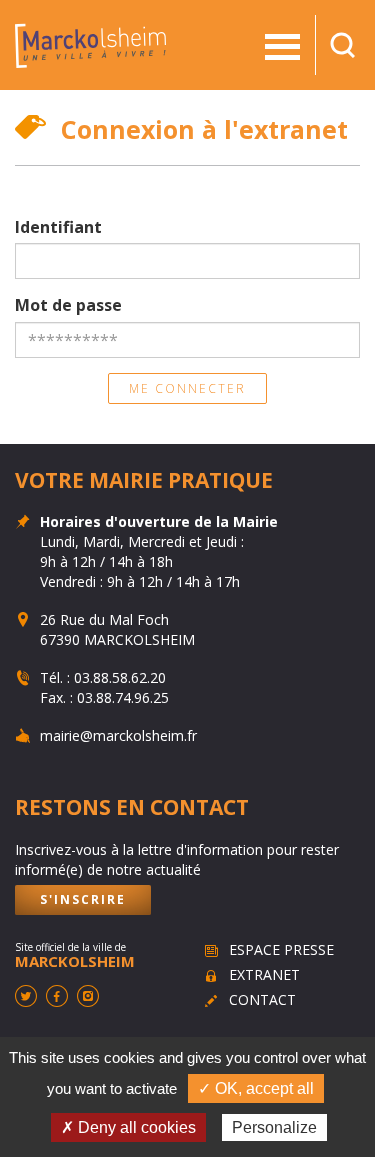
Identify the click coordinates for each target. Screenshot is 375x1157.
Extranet (264, 974)
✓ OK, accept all (256, 1088)
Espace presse (281, 949)
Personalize (274, 1127)
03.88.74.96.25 (123, 697)
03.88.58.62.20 (120, 677)
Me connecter (187, 388)
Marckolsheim (90, 45)
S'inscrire (83, 899)
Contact (262, 999)
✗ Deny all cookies (128, 1127)
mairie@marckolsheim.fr (118, 735)
